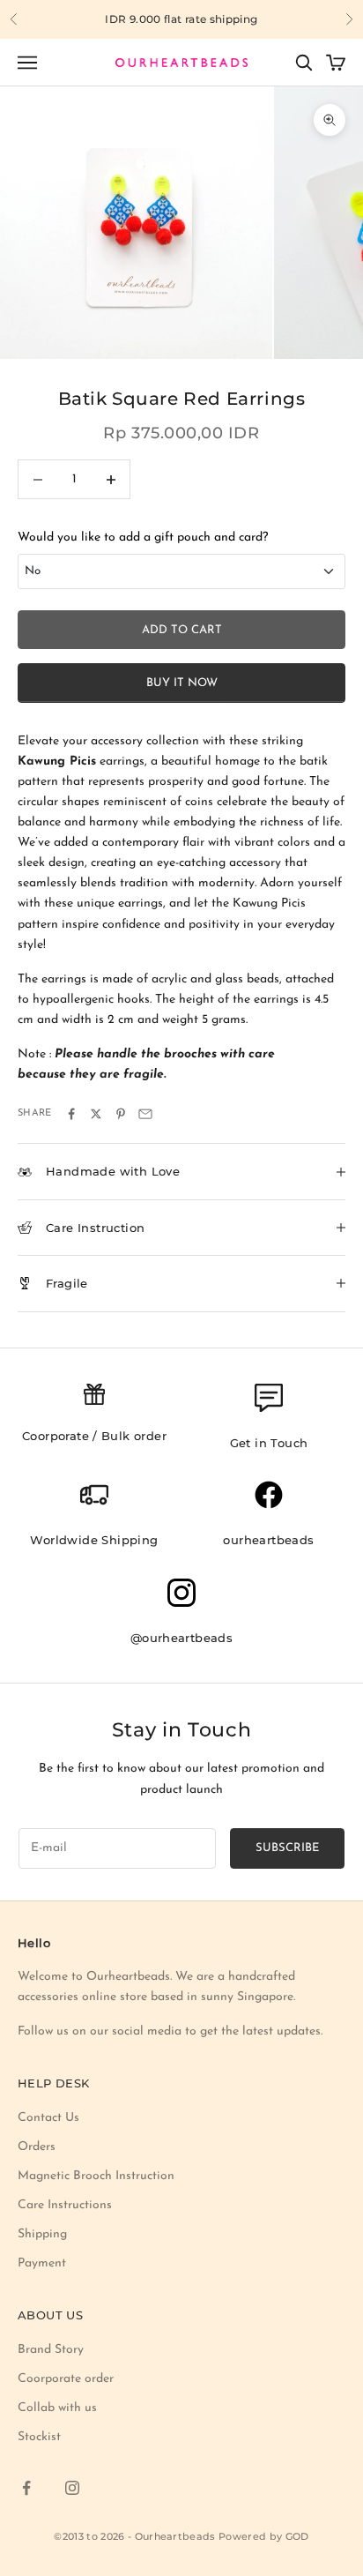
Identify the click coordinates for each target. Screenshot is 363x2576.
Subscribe (287, 1848)
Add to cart (182, 630)
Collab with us (57, 2408)
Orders (37, 2147)
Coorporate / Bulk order (94, 1436)
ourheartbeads (268, 1540)
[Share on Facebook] (71, 1114)
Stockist (39, 2437)
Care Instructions (65, 2205)
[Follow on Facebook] (26, 2488)
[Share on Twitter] (96, 1114)
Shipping (42, 2234)
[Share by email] (145, 1114)
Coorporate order (66, 2379)
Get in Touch (269, 1443)
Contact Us (48, 2118)
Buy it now (182, 683)
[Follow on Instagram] (72, 2488)
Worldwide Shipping (94, 1540)
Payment (42, 2263)
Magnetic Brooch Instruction (96, 2176)
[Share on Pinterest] (121, 1114)
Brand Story (51, 2350)
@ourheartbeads (182, 1638)
